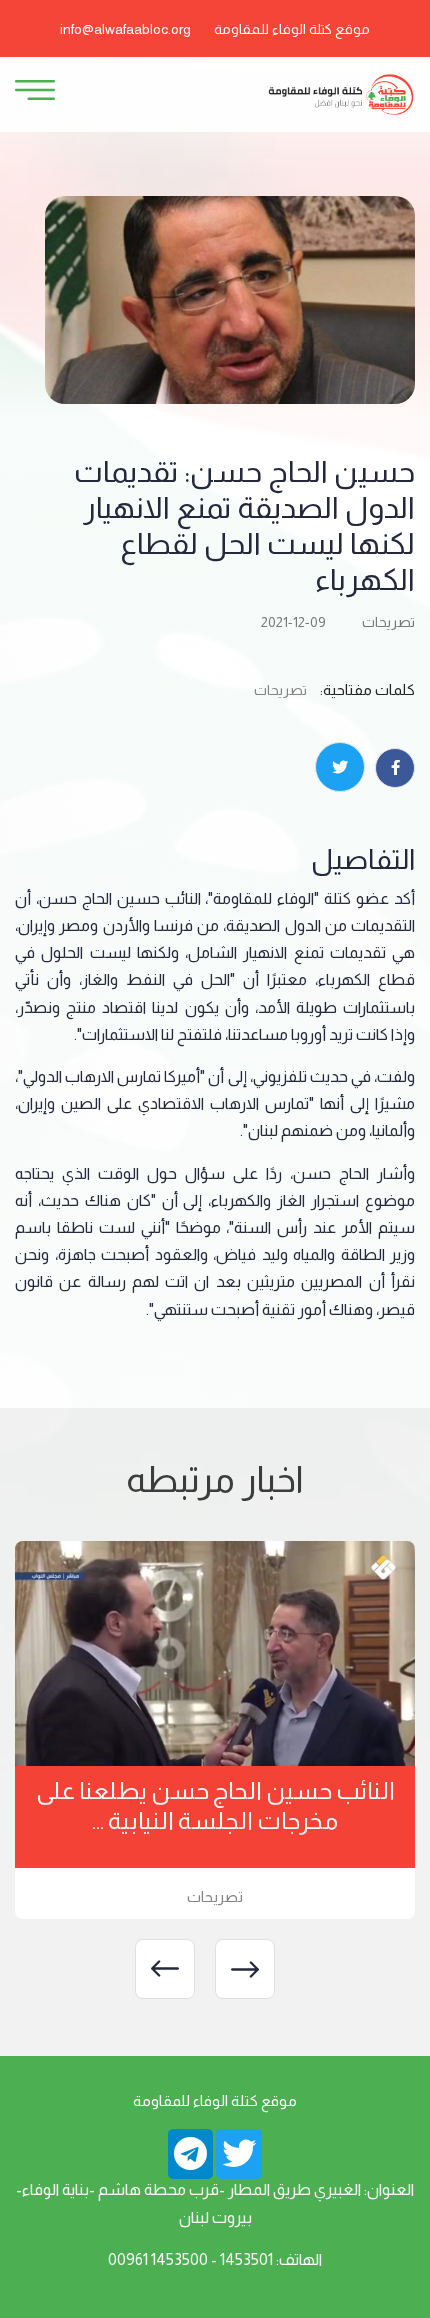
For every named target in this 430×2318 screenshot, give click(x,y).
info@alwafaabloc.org (125, 29)
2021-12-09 (293, 622)
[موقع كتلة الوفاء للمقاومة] (340, 93)
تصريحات (388, 622)
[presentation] (245, 1969)
